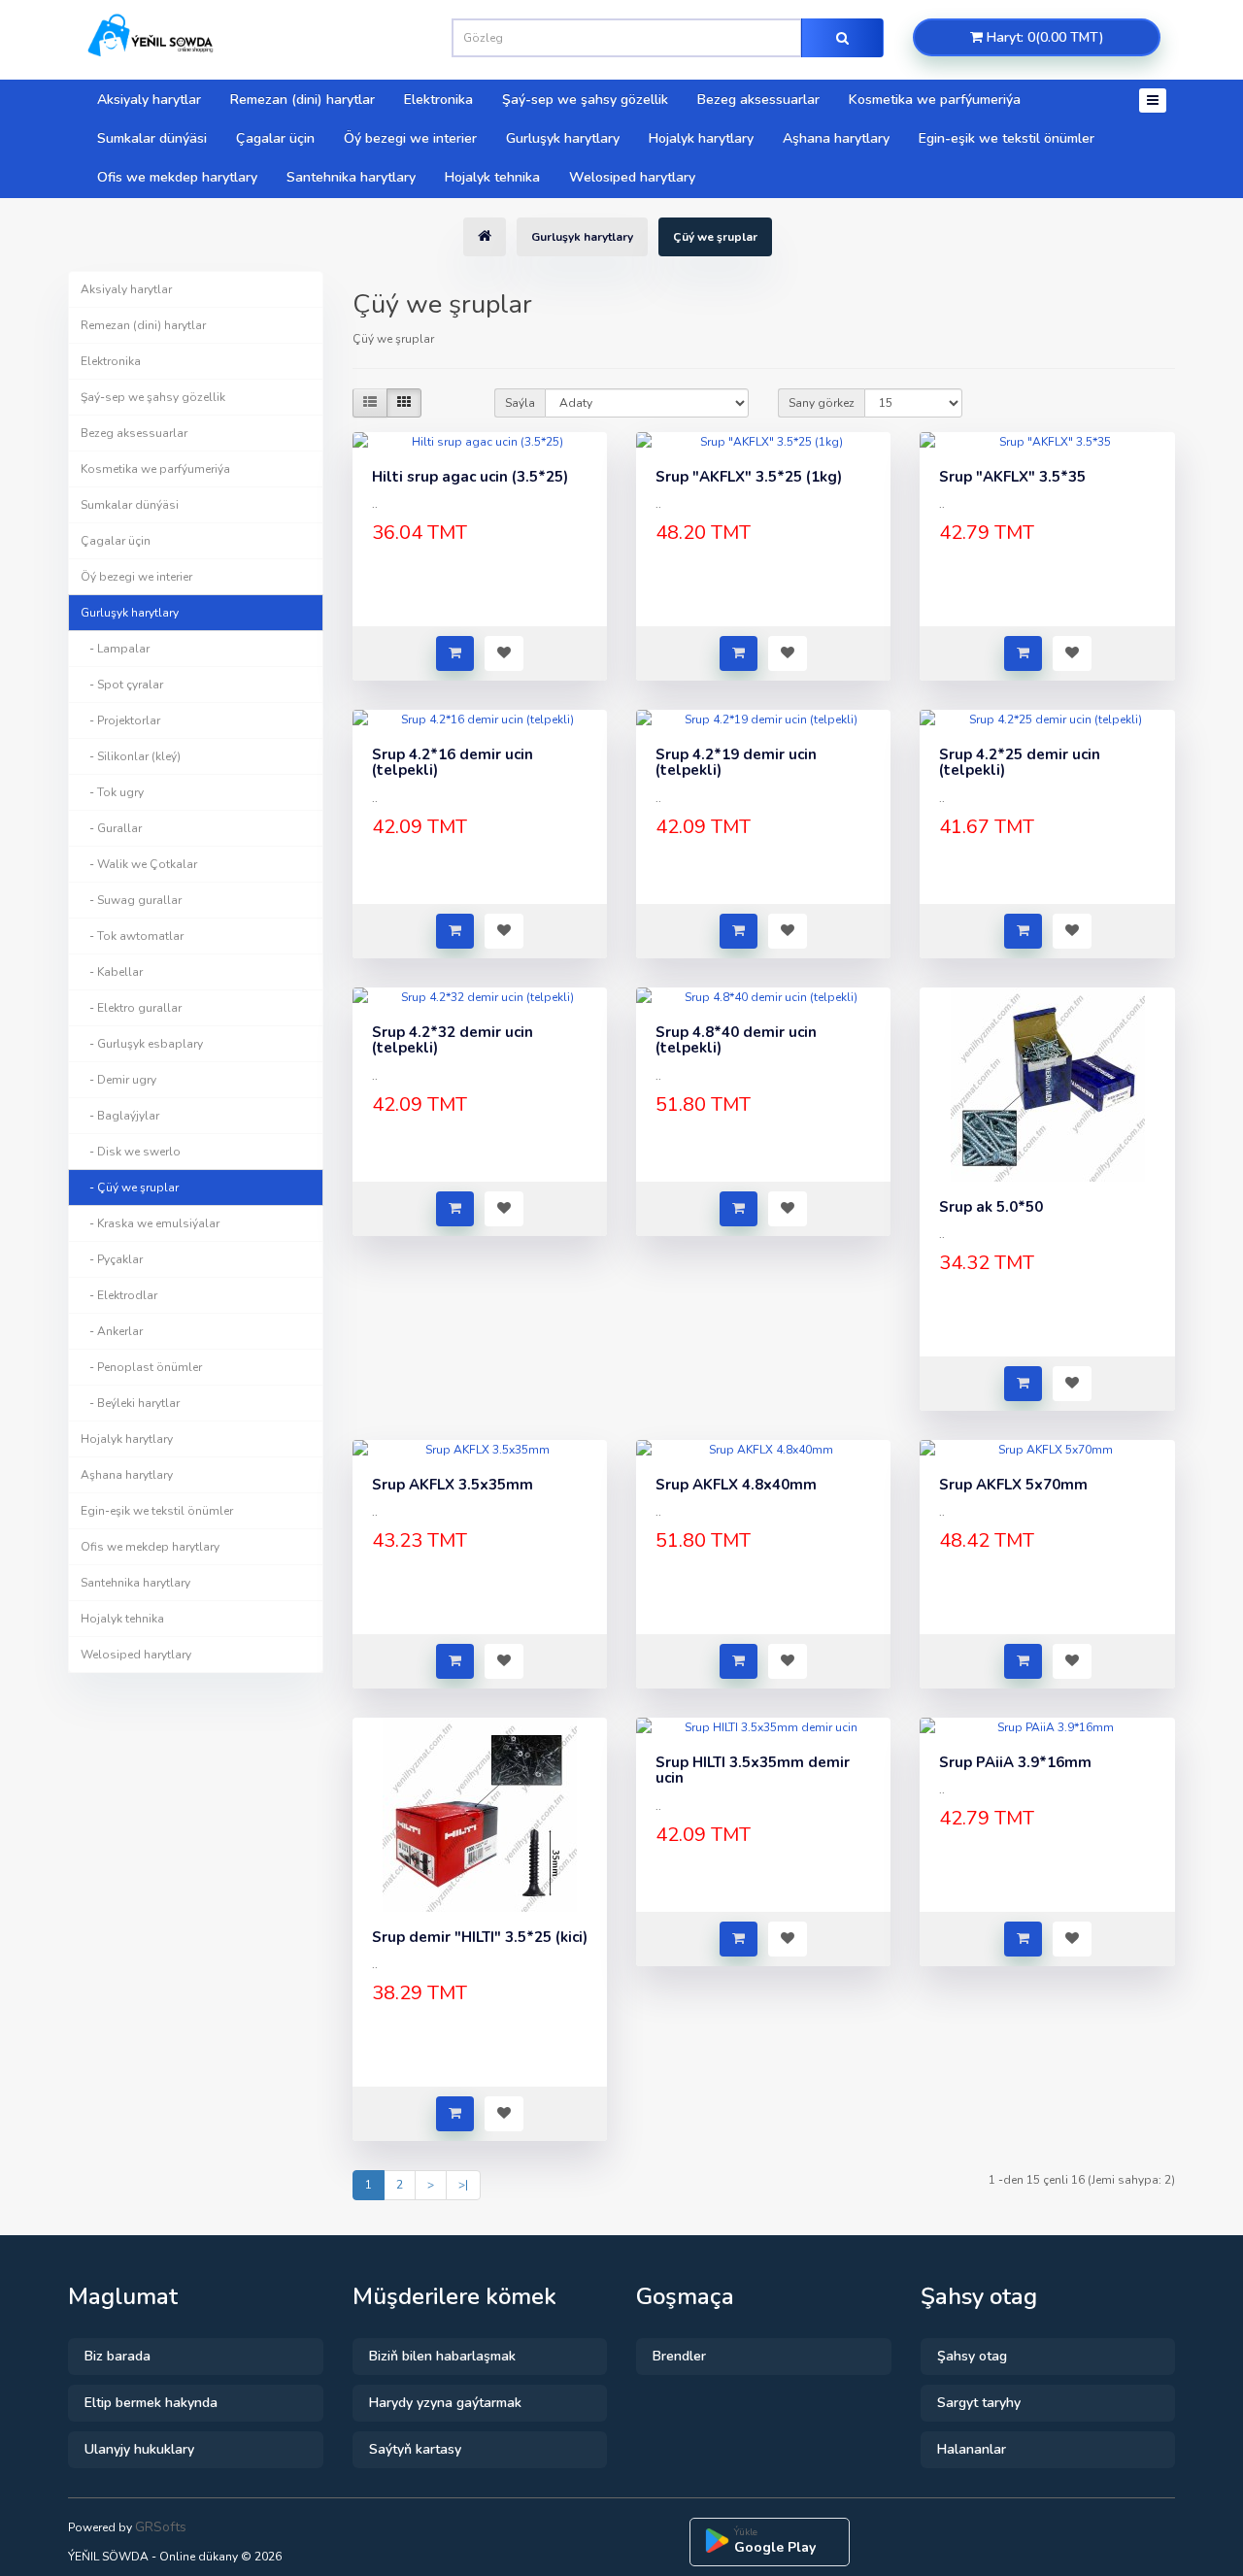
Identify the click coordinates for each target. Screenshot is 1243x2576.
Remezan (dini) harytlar (302, 100)
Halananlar (972, 2449)
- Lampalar (115, 649)
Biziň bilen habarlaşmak (442, 2356)
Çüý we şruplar (715, 237)
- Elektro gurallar (131, 1008)
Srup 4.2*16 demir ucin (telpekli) (453, 763)
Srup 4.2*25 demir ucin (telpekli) (1020, 763)
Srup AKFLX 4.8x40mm (736, 1485)
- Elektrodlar (119, 1295)
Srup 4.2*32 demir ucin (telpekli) (453, 1040)
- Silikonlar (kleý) (131, 756)
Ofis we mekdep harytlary (177, 177)
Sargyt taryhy (979, 2403)
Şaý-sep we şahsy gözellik (585, 100)
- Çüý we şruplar (130, 1188)
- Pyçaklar (112, 1259)
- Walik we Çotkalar (139, 864)
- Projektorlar (120, 720)
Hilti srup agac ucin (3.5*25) (470, 477)
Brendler (679, 2356)
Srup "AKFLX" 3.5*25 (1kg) (749, 477)
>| (463, 2185)
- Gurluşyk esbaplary (142, 1044)
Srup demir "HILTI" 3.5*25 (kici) (480, 1937)
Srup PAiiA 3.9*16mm (1015, 1762)
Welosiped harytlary (632, 177)
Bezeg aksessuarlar (758, 100)
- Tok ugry (112, 792)
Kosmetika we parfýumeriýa (935, 100)
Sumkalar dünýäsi (152, 138)
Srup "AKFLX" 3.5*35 (1012, 477)
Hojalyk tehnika (492, 177)
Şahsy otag (972, 2356)
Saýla (520, 403)
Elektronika (438, 100)
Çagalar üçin (275, 138)
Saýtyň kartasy (415, 2449)
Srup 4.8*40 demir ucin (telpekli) (736, 1040)
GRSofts (161, 2527)
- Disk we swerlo (131, 1152)
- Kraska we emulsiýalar (150, 1223)
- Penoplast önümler (141, 1367)
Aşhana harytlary (836, 138)
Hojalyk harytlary (701, 138)
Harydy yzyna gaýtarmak (445, 2403)
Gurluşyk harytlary (563, 138)
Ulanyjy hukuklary (139, 2449)
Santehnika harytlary (351, 177)
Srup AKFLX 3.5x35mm (453, 1485)
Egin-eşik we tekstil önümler (1007, 138)
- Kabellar (112, 972)
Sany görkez (822, 403)
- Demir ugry (118, 1080)
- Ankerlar (112, 1331)
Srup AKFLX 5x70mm (1013, 1485)
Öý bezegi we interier (410, 138)
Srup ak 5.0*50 (991, 1207)
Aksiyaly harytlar (149, 100)
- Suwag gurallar (131, 900)
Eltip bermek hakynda (151, 2403)
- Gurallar (111, 828)
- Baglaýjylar (120, 1116)
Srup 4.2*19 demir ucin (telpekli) (736, 763)
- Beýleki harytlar (130, 1403)
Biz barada (118, 2356)
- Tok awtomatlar (132, 936)
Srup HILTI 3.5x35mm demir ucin (753, 1771)
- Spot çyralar (122, 685)
